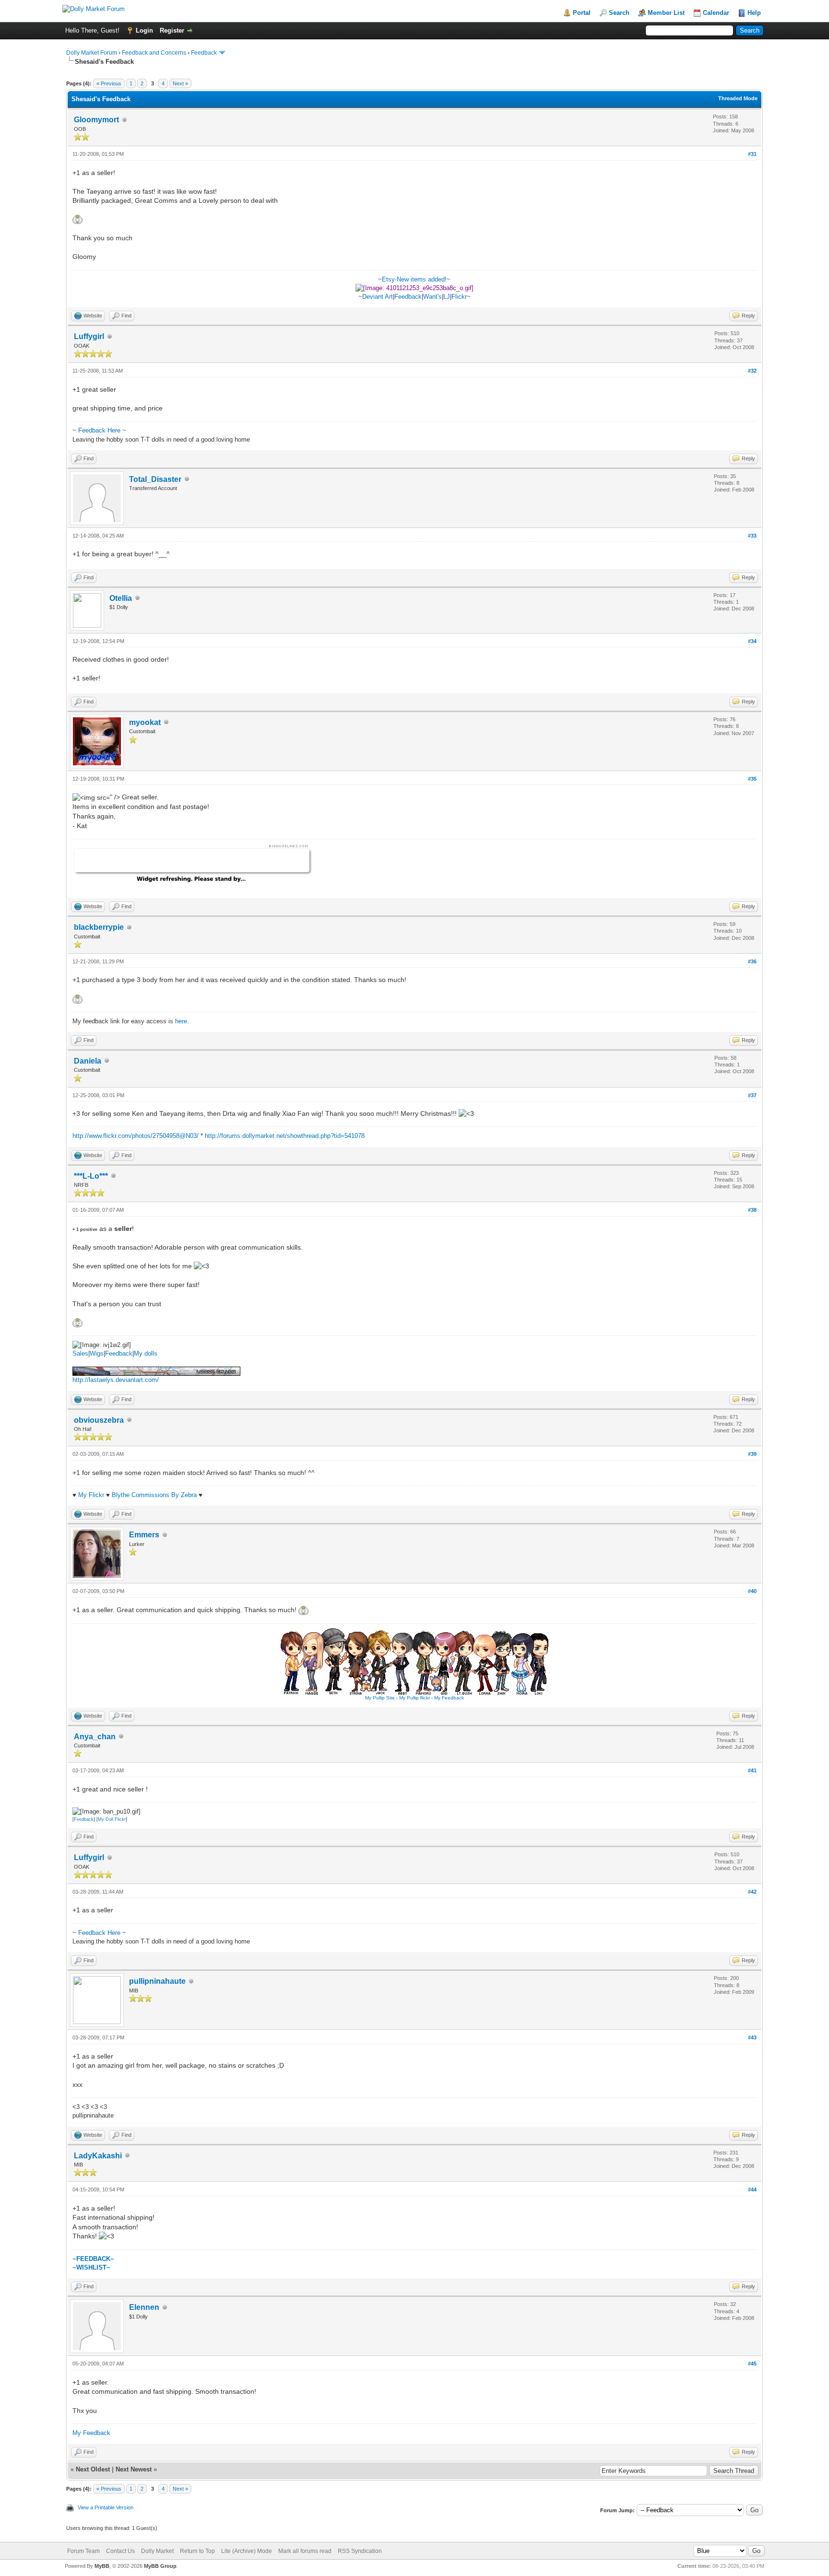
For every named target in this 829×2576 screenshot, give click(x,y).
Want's (432, 297)
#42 (752, 1892)
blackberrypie (99, 927)
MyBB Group (160, 2566)
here (181, 1021)
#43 (752, 2037)
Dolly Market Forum (92, 53)
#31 (752, 154)
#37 (752, 1095)
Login (144, 30)
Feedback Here (99, 430)
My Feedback (449, 1698)
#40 (752, 1591)
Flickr (459, 297)
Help (754, 13)
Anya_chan (95, 1737)
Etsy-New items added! (414, 279)
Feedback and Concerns (154, 53)
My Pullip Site (380, 1698)
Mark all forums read (305, 2551)
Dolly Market (157, 2551)
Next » (180, 83)
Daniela (88, 1061)
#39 (752, 1454)
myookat (145, 722)
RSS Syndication (360, 2551)
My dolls (146, 1353)
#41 (752, 1770)
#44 (752, 2190)
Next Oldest (93, 2469)
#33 (752, 536)
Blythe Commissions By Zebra (154, 1495)
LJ (447, 297)
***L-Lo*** (91, 1176)
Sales (80, 1353)
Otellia (121, 598)
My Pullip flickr (414, 1698)
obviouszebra (99, 1420)
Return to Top (197, 2551)
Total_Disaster (155, 479)
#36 (752, 961)
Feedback (204, 53)
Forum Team (83, 2551)
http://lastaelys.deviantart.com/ (116, 1380)
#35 (752, 779)
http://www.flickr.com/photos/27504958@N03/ (136, 1136)
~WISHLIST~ (91, 2267)
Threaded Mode (738, 98)
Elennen (144, 2307)
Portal (582, 13)
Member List (666, 13)
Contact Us (120, 2551)
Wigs (97, 1353)
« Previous (109, 83)
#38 (752, 1210)
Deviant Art (378, 297)
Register (172, 30)
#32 (752, 371)
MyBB (102, 2566)
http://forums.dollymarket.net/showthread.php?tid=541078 (285, 1136)
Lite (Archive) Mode (247, 2551)
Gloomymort (96, 120)
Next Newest (134, 2469)
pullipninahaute (157, 1981)
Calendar (716, 13)
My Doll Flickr (112, 1819)
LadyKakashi (98, 2156)
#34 (752, 641)
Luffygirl (89, 336)
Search (619, 13)
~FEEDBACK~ (93, 2259)
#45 (752, 2364)
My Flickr (92, 1495)
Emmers (144, 1535)
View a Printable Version (106, 2507)
